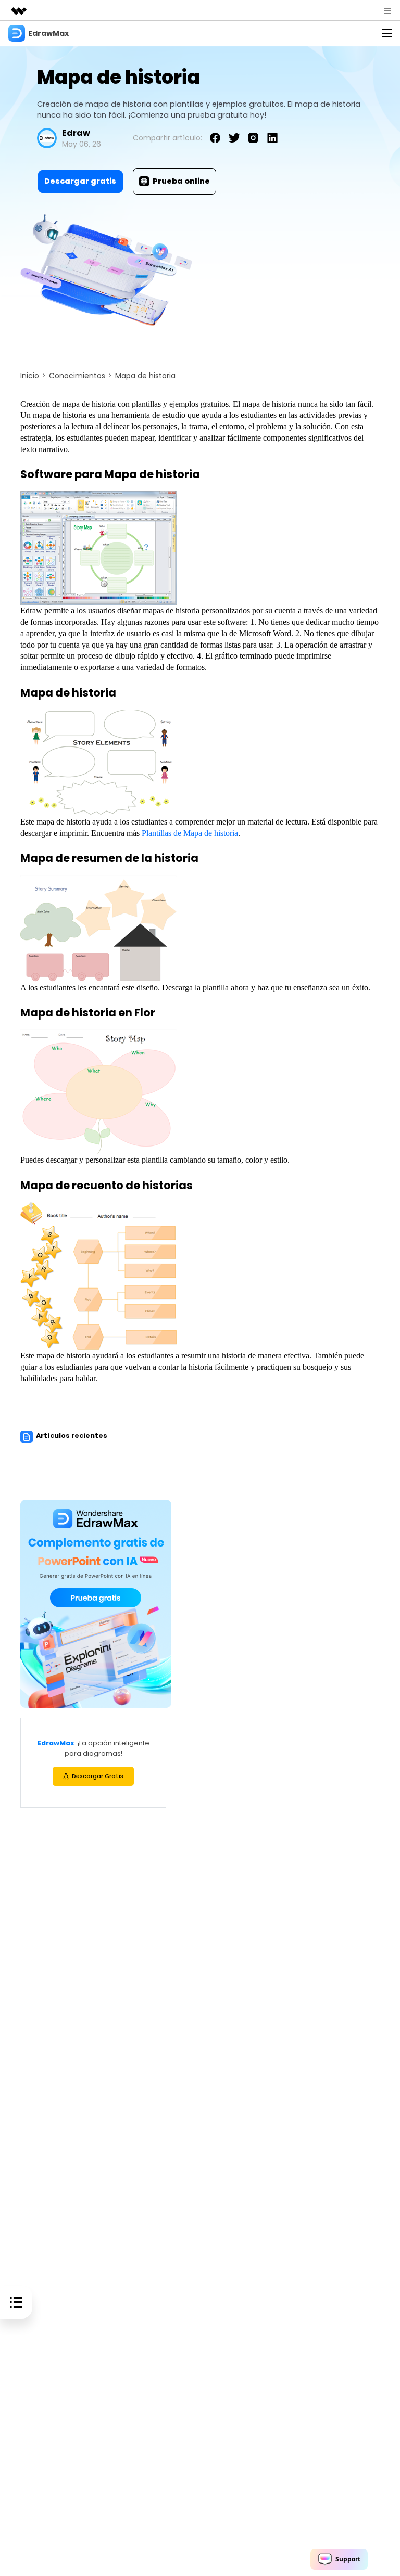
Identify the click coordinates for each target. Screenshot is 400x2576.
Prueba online (181, 181)
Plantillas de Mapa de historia (190, 833)
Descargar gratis (80, 181)
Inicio (30, 376)
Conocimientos (77, 376)
